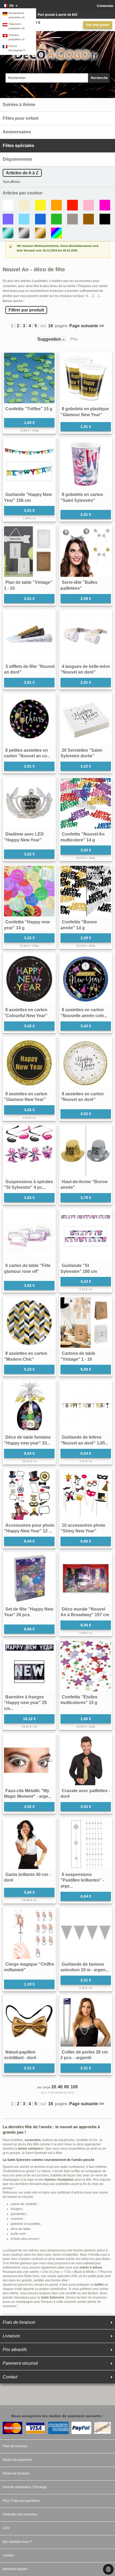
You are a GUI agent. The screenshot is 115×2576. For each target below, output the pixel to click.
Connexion (105, 6)
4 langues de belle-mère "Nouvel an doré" (85, 669)
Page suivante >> (87, 326)
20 (54, 2087)
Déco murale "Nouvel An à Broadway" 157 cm (85, 1612)
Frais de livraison (19, 2322)
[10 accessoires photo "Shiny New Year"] (86, 1494)
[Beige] (24, 205)
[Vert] (56, 219)
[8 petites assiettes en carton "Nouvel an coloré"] (29, 719)
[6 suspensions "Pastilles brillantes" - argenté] (86, 1844)
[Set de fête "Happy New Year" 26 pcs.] (29, 1578)
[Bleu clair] (24, 219)
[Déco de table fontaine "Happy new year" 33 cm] (29, 1406)
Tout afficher (11, 182)
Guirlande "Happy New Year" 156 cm (28, 497)
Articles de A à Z (22, 173)
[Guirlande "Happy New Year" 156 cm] (29, 464)
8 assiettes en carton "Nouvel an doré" (82, 1097)
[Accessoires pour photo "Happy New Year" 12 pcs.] (29, 1494)
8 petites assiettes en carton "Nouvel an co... (27, 753)
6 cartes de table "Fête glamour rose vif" (27, 1268)
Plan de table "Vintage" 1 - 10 (28, 585)
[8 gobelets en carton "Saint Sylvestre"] (86, 464)
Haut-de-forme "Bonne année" (84, 1185)
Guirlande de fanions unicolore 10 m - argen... (85, 1967)
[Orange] (56, 205)
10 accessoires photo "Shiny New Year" (83, 1528)
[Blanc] (8, 205)
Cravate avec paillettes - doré (85, 1794)
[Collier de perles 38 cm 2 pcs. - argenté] (86, 2021)
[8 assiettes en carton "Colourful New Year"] (29, 979)
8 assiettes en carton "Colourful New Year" (26, 1013)
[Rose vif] (105, 205)
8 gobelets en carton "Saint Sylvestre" (82, 497)
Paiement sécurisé (20, 2363)
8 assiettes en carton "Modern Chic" (26, 1356)
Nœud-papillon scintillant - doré (20, 2055)
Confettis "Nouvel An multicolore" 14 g (83, 837)
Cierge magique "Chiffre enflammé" (29, 1967)
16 (51, 326)
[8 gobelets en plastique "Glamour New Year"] (86, 378)
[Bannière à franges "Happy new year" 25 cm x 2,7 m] (29, 1666)
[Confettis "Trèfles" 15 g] (29, 378)
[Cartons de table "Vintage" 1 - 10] (86, 1323)
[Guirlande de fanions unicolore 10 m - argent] (86, 1933)
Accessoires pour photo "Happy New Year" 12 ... (29, 1528)
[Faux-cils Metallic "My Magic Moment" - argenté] (29, 1760)
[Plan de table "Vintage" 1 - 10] (29, 552)
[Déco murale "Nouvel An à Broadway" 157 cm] (86, 1578)
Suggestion (49, 339)
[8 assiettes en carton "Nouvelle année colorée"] (86, 979)
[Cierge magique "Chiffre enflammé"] (29, 1933)
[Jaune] (40, 205)
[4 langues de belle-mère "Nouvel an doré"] (86, 636)
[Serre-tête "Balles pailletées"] (86, 552)
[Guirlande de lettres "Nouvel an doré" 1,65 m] (86, 1406)
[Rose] (89, 205)
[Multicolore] (56, 233)
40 (60, 2087)
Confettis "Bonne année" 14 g (79, 925)
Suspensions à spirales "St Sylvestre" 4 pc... (28, 1185)
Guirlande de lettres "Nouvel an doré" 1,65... (84, 1440)
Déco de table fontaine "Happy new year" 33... (27, 1440)
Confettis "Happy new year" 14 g (27, 925)
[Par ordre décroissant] (65, 339)
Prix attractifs (15, 2350)
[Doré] (40, 233)
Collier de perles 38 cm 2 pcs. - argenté (84, 2055)
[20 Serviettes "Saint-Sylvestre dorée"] (86, 719)
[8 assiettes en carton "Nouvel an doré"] (86, 1063)
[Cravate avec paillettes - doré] (86, 1760)
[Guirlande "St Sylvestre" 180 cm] (86, 1235)
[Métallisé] (8, 233)
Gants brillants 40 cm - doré (27, 1877)
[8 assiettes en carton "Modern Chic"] (29, 1323)
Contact (10, 2377)
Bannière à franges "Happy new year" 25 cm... (25, 1703)
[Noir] (105, 219)
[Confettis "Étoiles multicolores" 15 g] (86, 1666)
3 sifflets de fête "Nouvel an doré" (29, 669)
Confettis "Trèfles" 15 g (29, 409)
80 (67, 2087)
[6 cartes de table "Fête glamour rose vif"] (29, 1235)
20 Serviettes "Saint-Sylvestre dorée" (82, 753)
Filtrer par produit (26, 310)
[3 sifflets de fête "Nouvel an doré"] (29, 636)
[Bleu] (40, 219)
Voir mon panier (98, 25)
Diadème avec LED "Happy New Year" (24, 837)
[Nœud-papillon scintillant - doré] (29, 2021)
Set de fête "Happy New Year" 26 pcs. (29, 1612)
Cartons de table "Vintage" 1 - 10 (78, 1356)
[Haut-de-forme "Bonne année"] (86, 1151)
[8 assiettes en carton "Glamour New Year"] (29, 1063)
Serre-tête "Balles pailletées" (79, 585)
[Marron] (89, 219)
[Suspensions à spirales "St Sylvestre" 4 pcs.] (29, 1151)
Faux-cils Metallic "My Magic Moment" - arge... (28, 1794)
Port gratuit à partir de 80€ (58, 15)
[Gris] (72, 219)
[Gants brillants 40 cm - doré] (29, 1844)
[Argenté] (24, 233)
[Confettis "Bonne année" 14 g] (86, 891)
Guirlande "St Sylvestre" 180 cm (79, 1268)
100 (74, 2087)
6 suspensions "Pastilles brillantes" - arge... (82, 1880)
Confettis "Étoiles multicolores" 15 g (79, 1700)
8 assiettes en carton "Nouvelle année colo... (84, 1013)
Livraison (11, 2336)
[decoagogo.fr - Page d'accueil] (57, 51)
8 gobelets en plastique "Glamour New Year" (85, 412)
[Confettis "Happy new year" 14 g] (29, 891)
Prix (74, 339)
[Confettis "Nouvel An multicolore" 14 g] (86, 803)
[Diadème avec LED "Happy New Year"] (29, 803)
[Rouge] (72, 205)
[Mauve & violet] (8, 219)
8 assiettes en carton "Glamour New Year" (26, 1097)
